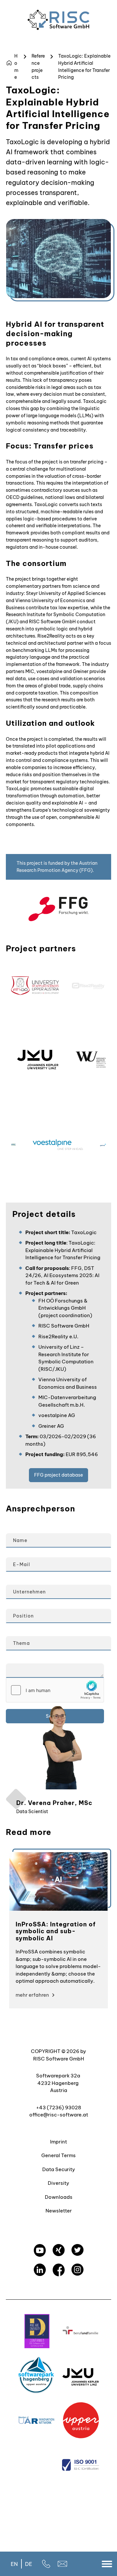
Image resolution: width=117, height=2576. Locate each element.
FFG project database (58, 1475)
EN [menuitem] (14, 2564)
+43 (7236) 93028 (59, 2107)
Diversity (58, 2183)
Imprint (58, 2141)
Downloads (59, 2197)
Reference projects (38, 67)
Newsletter (59, 2211)
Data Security (59, 2169)
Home (16, 67)
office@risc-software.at (59, 2115)
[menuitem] (14, 2564)
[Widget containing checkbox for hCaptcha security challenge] (55, 1690)
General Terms (58, 2155)
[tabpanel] (58, 1930)
